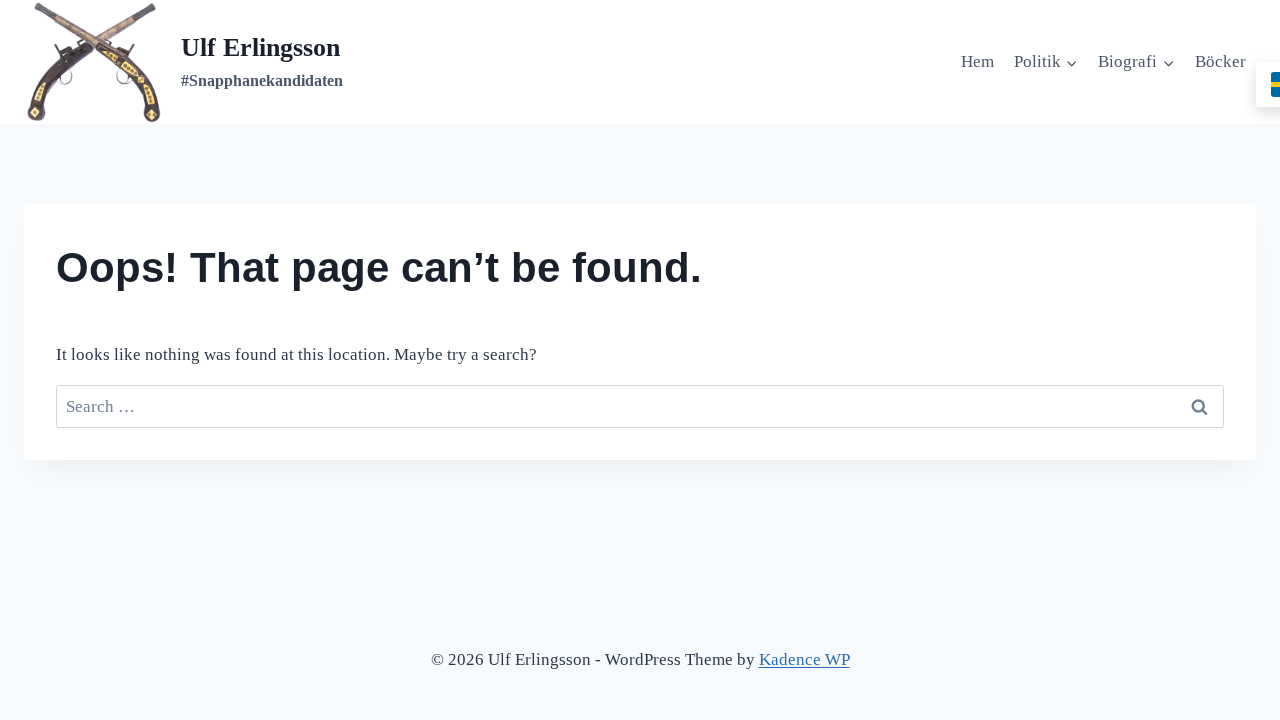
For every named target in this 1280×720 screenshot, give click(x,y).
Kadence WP (804, 659)
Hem (977, 61)
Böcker (1220, 61)
